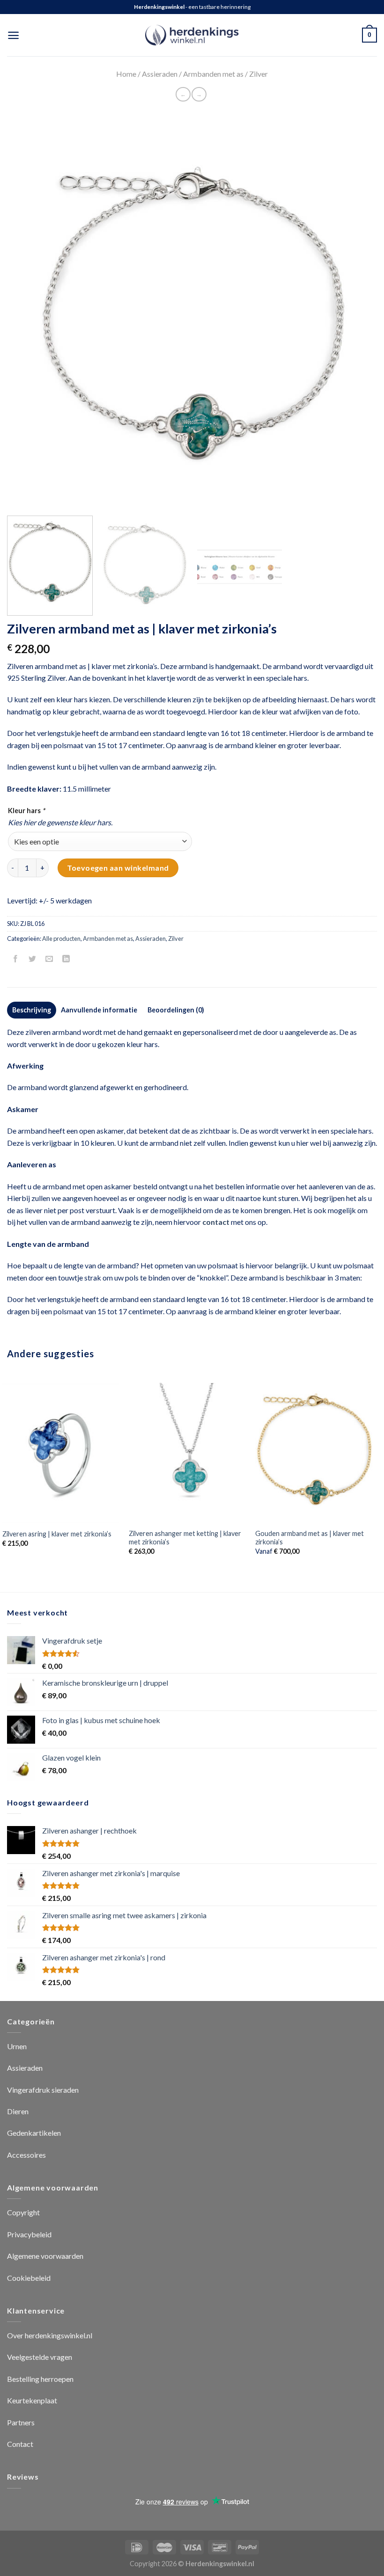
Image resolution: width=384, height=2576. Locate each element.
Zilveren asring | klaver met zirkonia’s (57, 1534)
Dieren (18, 2111)
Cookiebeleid (29, 2278)
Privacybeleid (29, 2234)
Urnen (17, 2046)
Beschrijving (32, 1010)
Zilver (258, 74)
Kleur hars (26, 811)
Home (126, 74)
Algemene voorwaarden (45, 2256)
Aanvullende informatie (99, 1010)
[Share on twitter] (33, 959)
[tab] (32, 1010)
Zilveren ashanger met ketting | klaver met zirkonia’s (185, 1538)
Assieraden (160, 74)
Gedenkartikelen (34, 2133)
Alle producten (61, 939)
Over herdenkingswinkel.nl (50, 2335)
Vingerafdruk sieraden (43, 2090)
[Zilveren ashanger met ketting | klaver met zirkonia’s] (187, 1453)
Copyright (23, 2212)
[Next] (358, 324)
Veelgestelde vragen (40, 2357)
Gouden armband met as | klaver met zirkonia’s (310, 1538)
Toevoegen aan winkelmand (118, 868)
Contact (20, 2444)
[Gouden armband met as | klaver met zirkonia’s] (314, 1453)
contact (216, 1222)
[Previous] (26, 324)
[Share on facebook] (16, 959)
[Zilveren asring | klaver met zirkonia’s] (61, 1453)
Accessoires (26, 2155)
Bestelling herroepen (40, 2379)
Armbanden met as (213, 74)
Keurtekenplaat (32, 2400)
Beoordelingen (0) (176, 1010)
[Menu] (13, 35)
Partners (21, 2422)
